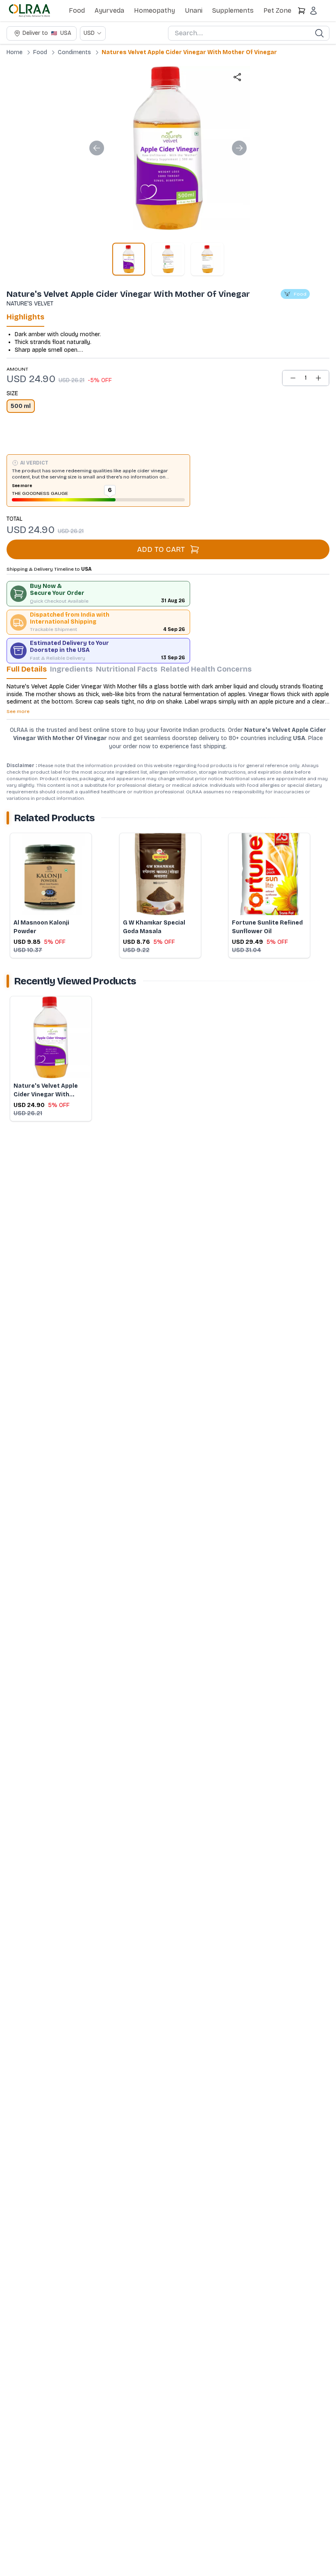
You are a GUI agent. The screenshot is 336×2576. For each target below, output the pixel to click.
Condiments (74, 52)
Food (77, 10)
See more (22, 486)
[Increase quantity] (318, 378)
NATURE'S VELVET (30, 304)
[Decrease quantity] (293, 378)
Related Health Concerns (206, 669)
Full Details (27, 669)
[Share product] (237, 77)
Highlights (25, 317)
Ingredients (71, 669)
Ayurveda (109, 10)
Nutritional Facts (127, 669)
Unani (194, 10)
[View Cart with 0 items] (302, 11)
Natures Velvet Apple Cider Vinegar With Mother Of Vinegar (189, 52)
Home (15, 52)
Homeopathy (154, 10)
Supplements (233, 10)
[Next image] (239, 148)
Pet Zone (277, 10)
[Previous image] (97, 148)
